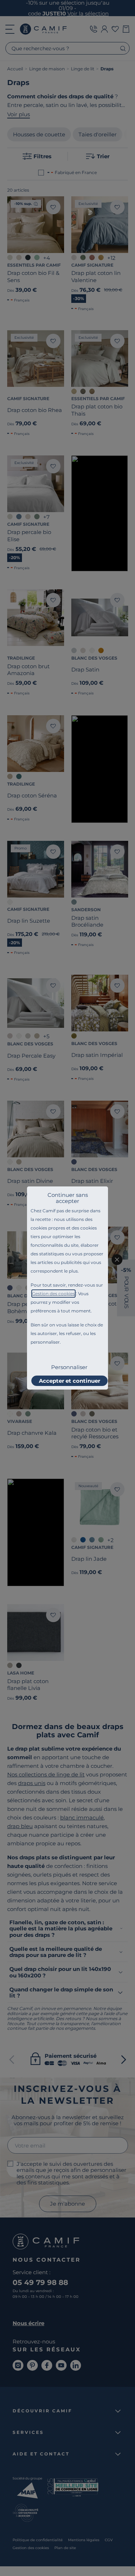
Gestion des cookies (53, 1294)
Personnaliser (69, 1367)
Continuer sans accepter (68, 1198)
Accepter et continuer (69, 1381)
